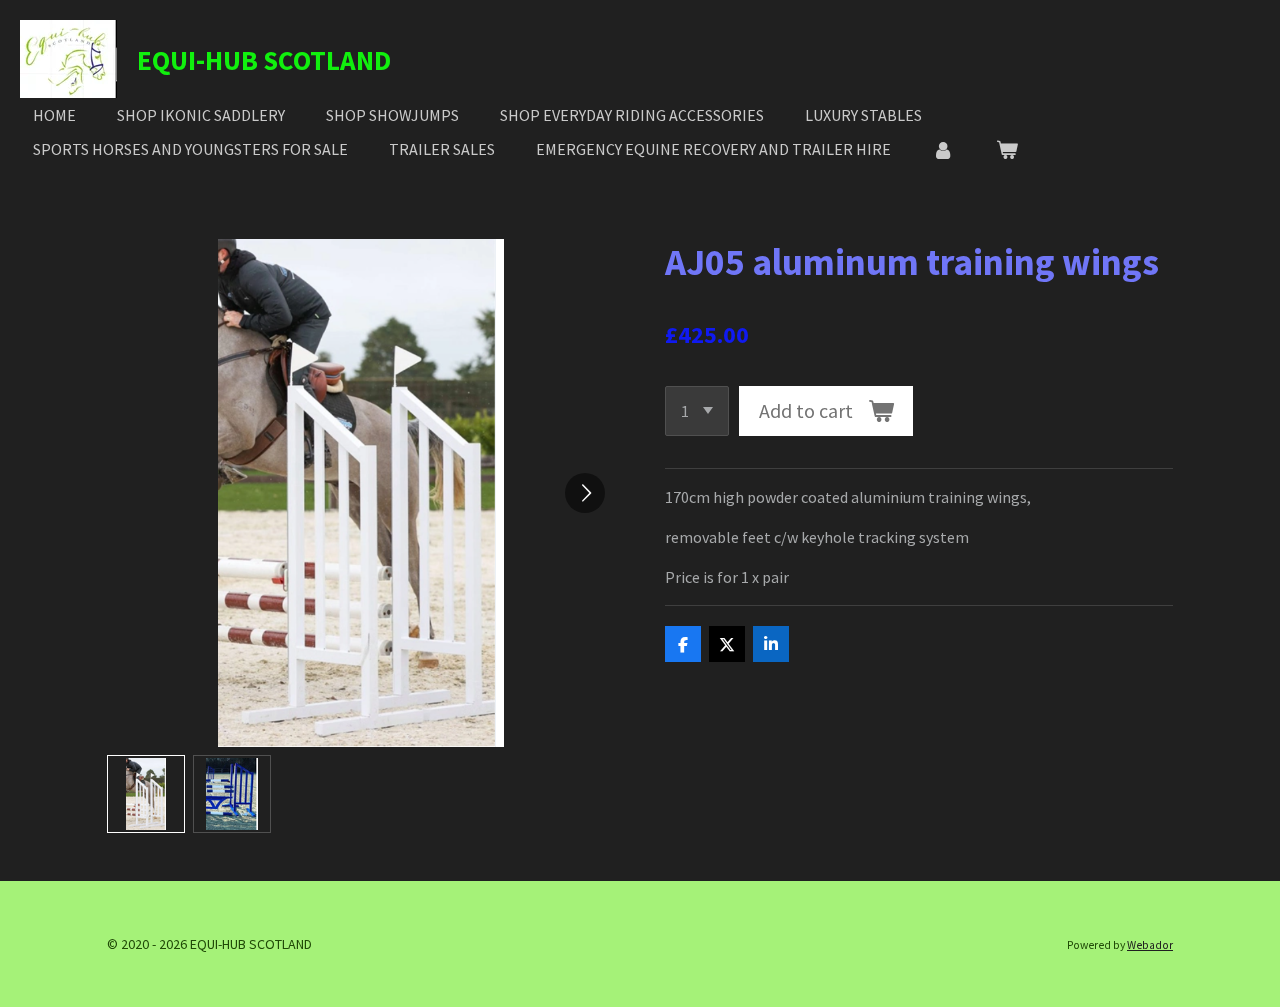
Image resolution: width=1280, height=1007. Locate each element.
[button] (146, 794)
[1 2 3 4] (697, 411)
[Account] (943, 149)
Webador (1150, 945)
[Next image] (585, 493)
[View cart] (1006, 149)
